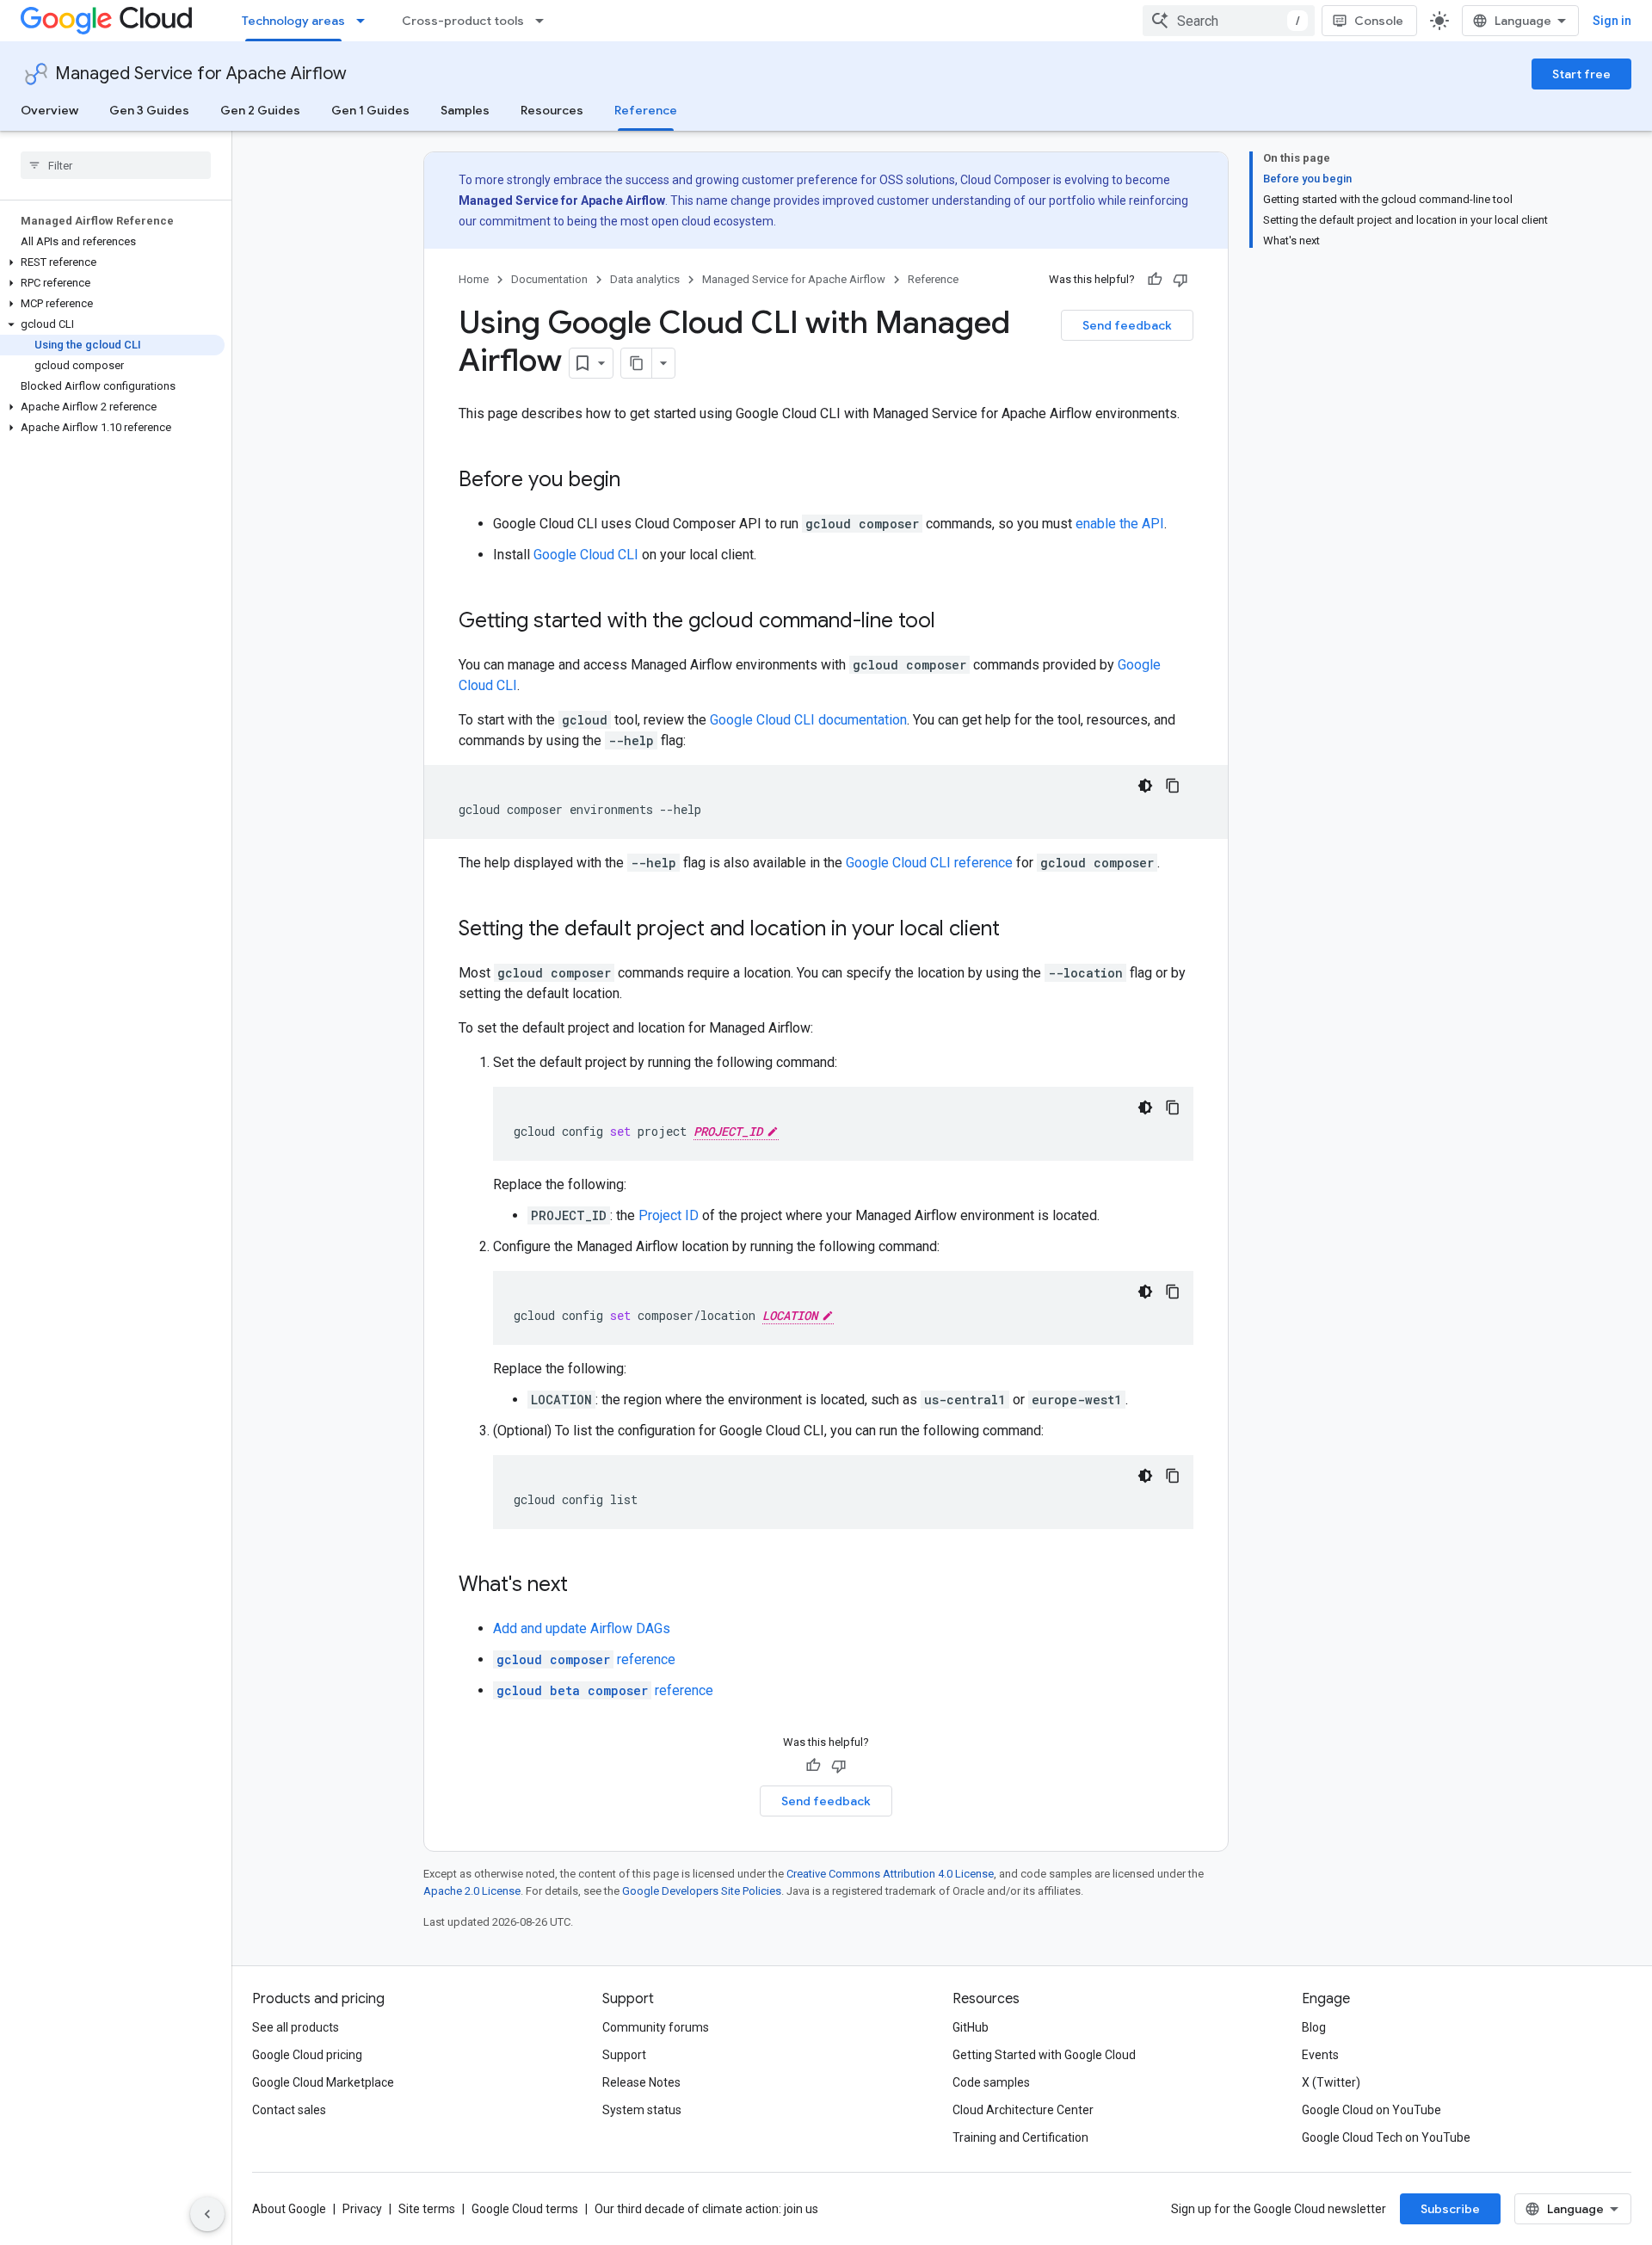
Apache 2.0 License (472, 1891)
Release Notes (641, 2082)
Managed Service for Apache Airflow (201, 74)
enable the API (1120, 524)
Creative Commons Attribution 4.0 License (890, 1874)
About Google (289, 2209)
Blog (1314, 2027)
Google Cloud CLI (586, 555)
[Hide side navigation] (207, 2214)
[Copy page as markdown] (637, 363)
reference (586, 1659)
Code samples (991, 2082)
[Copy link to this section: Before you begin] (638, 481)
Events (1320, 2055)
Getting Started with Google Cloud (1044, 2055)
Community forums (656, 2027)
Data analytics (645, 279)
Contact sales (289, 2110)
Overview (49, 110)
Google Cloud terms (525, 2209)
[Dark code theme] (1145, 786)
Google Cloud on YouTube (1372, 2110)
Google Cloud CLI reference (929, 863)
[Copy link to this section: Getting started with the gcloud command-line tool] (952, 622)
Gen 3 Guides (149, 110)
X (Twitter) (1331, 2082)
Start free (1581, 74)
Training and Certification (1020, 2137)
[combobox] (1229, 21)
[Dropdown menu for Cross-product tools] (545, 21)
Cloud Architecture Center (1023, 2110)
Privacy (362, 2209)
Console (1379, 21)
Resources (552, 110)
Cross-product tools (463, 21)
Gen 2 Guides (260, 110)
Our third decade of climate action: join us (706, 2209)
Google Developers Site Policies (702, 1891)
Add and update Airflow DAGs (582, 1628)
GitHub (971, 2027)
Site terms (427, 2209)
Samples (465, 110)
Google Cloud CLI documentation (808, 720)
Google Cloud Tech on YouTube (1386, 2137)
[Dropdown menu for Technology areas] (366, 21)
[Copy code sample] (1173, 786)
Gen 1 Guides (370, 110)
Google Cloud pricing (307, 2055)
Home (474, 279)
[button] (112, 262)
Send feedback (1127, 325)
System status (642, 2110)
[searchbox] (116, 165)
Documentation (549, 279)
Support (624, 2055)
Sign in (1612, 21)
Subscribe (1450, 2209)
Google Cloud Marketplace (323, 2082)
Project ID (669, 1215)
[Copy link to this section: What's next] (585, 1586)
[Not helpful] (1180, 280)
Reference (646, 110)
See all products (296, 2027)
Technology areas (293, 21)
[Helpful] (1155, 280)
